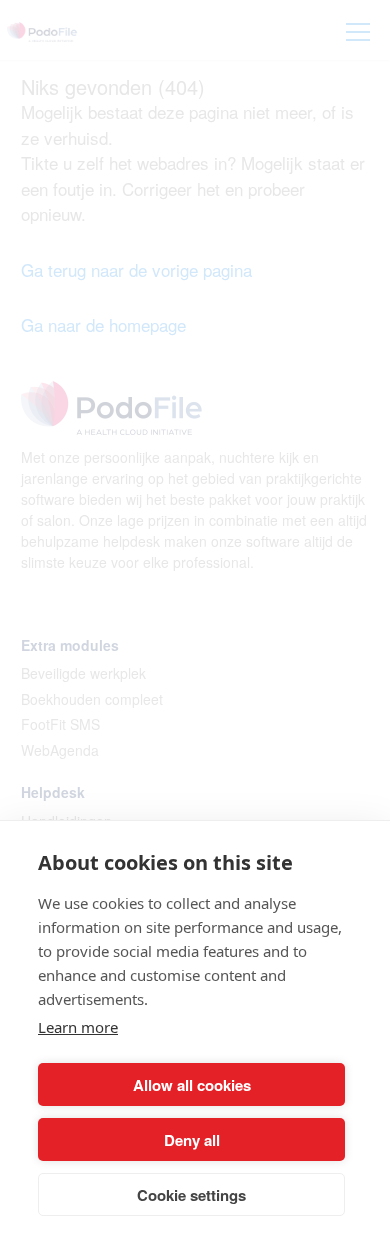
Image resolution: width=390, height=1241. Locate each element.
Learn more (78, 1027)
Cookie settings (191, 1195)
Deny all (192, 1140)
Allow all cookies (192, 1085)
